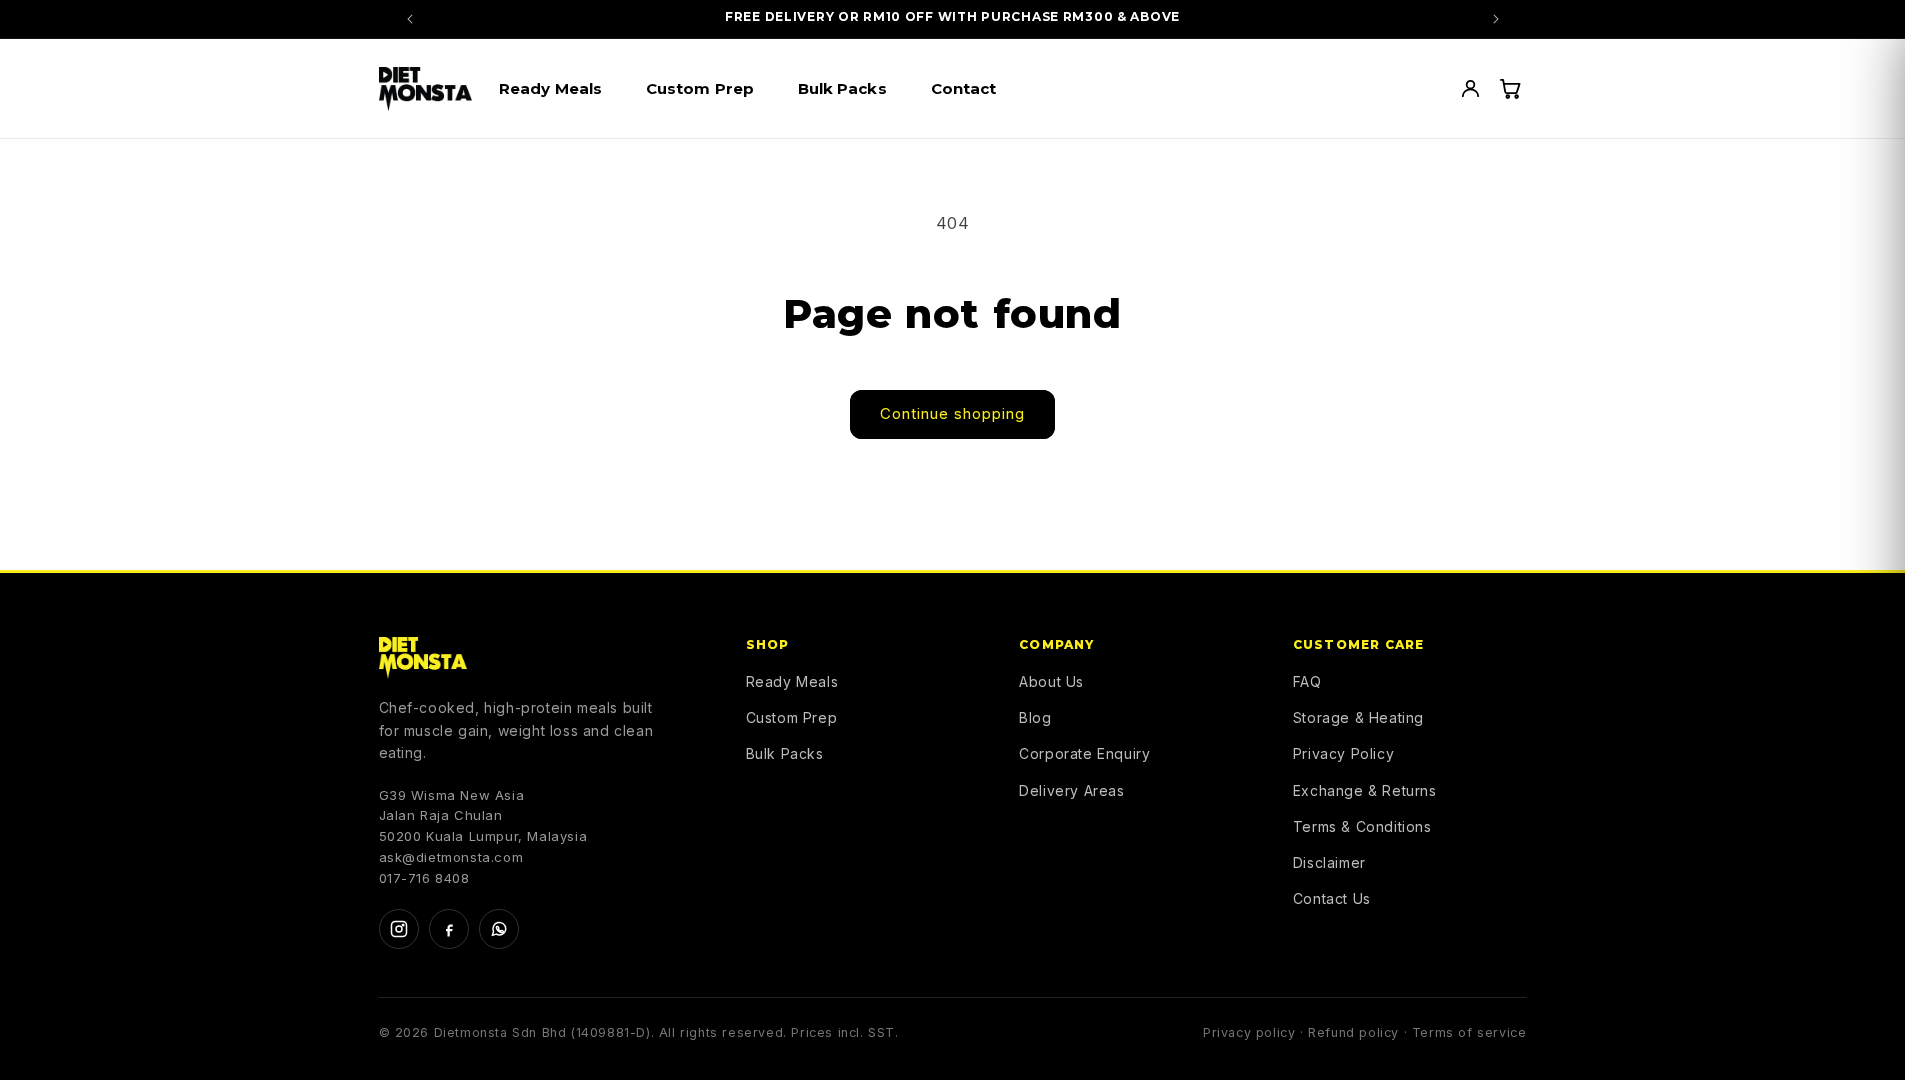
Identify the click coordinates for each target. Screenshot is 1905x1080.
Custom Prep (792, 717)
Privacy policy (1249, 1032)
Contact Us (1332, 898)
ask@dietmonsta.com (451, 857)
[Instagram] (399, 929)
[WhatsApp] (499, 929)
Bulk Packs (785, 753)
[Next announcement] (1496, 19)
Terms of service (1469, 1032)
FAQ (1307, 681)
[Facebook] (449, 929)
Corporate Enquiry (1084, 753)
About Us (1051, 681)
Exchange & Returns (1365, 790)
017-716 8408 (424, 878)
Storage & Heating (1358, 717)
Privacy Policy (1343, 753)
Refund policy (1353, 1032)
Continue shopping (952, 413)
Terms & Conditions (1362, 826)
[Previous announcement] (410, 19)
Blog (1035, 717)
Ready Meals (792, 681)
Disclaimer (1329, 862)
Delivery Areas (1071, 790)
